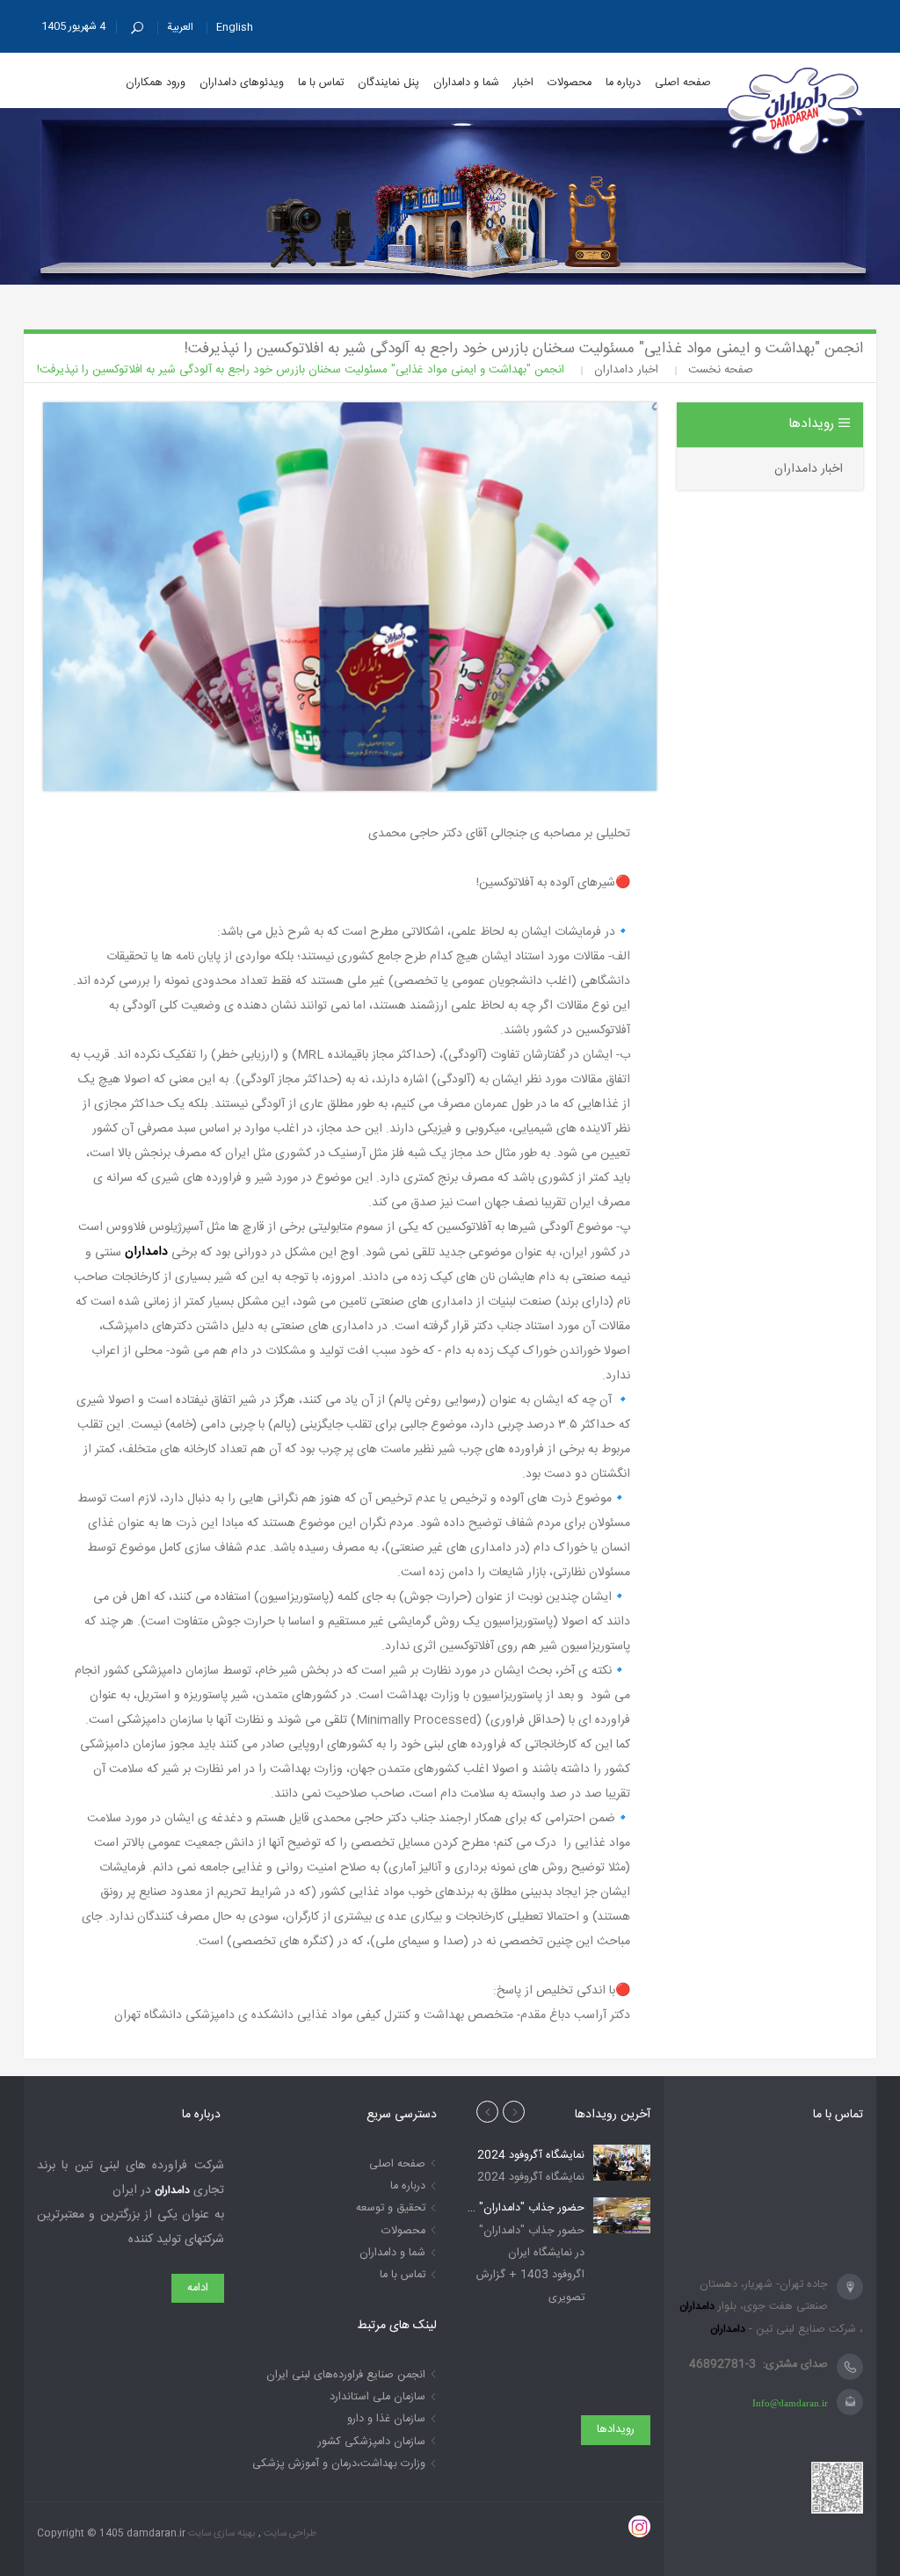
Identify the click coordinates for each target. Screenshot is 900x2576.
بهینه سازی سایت (221, 2533)
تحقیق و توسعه (391, 2208)
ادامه (198, 2288)
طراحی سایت (289, 2533)
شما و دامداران (392, 2253)
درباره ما (408, 2186)
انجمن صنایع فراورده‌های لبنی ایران (346, 2375)
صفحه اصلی (397, 2164)
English (235, 27)
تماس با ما (403, 2275)
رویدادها (616, 2430)
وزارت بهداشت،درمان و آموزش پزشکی (339, 2464)
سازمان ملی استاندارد (377, 2397)
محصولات (403, 2231)
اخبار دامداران (809, 469)
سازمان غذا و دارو (386, 2419)
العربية (180, 27)
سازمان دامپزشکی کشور (372, 2442)
